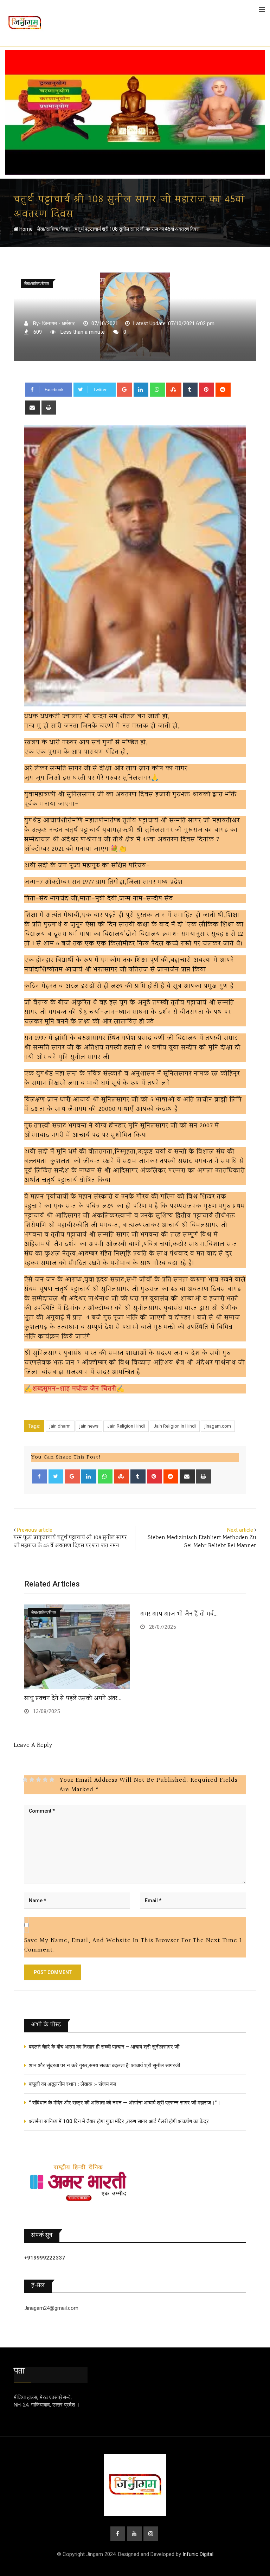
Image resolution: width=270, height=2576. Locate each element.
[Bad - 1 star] (25, 1780)
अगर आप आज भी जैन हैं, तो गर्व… (179, 1614)
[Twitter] (56, 1476)
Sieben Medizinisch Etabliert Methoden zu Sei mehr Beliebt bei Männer (202, 1542)
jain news (89, 1426)
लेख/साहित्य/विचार (54, 229)
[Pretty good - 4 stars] (45, 1780)
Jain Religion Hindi (126, 1426)
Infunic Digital (198, 2554)
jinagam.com (218, 1426)
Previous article (35, 1530)
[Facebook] (40, 1476)
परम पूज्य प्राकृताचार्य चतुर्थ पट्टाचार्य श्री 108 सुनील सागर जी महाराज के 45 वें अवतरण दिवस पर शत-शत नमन (70, 1542)
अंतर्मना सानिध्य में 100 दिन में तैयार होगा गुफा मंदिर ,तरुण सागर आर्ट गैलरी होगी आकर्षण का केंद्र (119, 2121)
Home (25, 229)
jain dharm (60, 1426)
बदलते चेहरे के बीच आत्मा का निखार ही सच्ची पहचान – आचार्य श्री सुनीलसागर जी (104, 2047)
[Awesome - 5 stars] (52, 1780)
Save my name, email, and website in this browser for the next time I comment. (133, 1945)
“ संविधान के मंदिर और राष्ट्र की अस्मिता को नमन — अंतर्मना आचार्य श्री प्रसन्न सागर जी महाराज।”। (125, 2103)
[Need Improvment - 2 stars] (32, 1780)
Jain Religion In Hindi (175, 1426)
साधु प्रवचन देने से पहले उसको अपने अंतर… (73, 1699)
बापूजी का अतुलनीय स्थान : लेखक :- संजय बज (73, 2084)
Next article (240, 1530)
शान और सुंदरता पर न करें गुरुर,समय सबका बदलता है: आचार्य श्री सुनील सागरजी (104, 2065)
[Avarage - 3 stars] (38, 1780)
